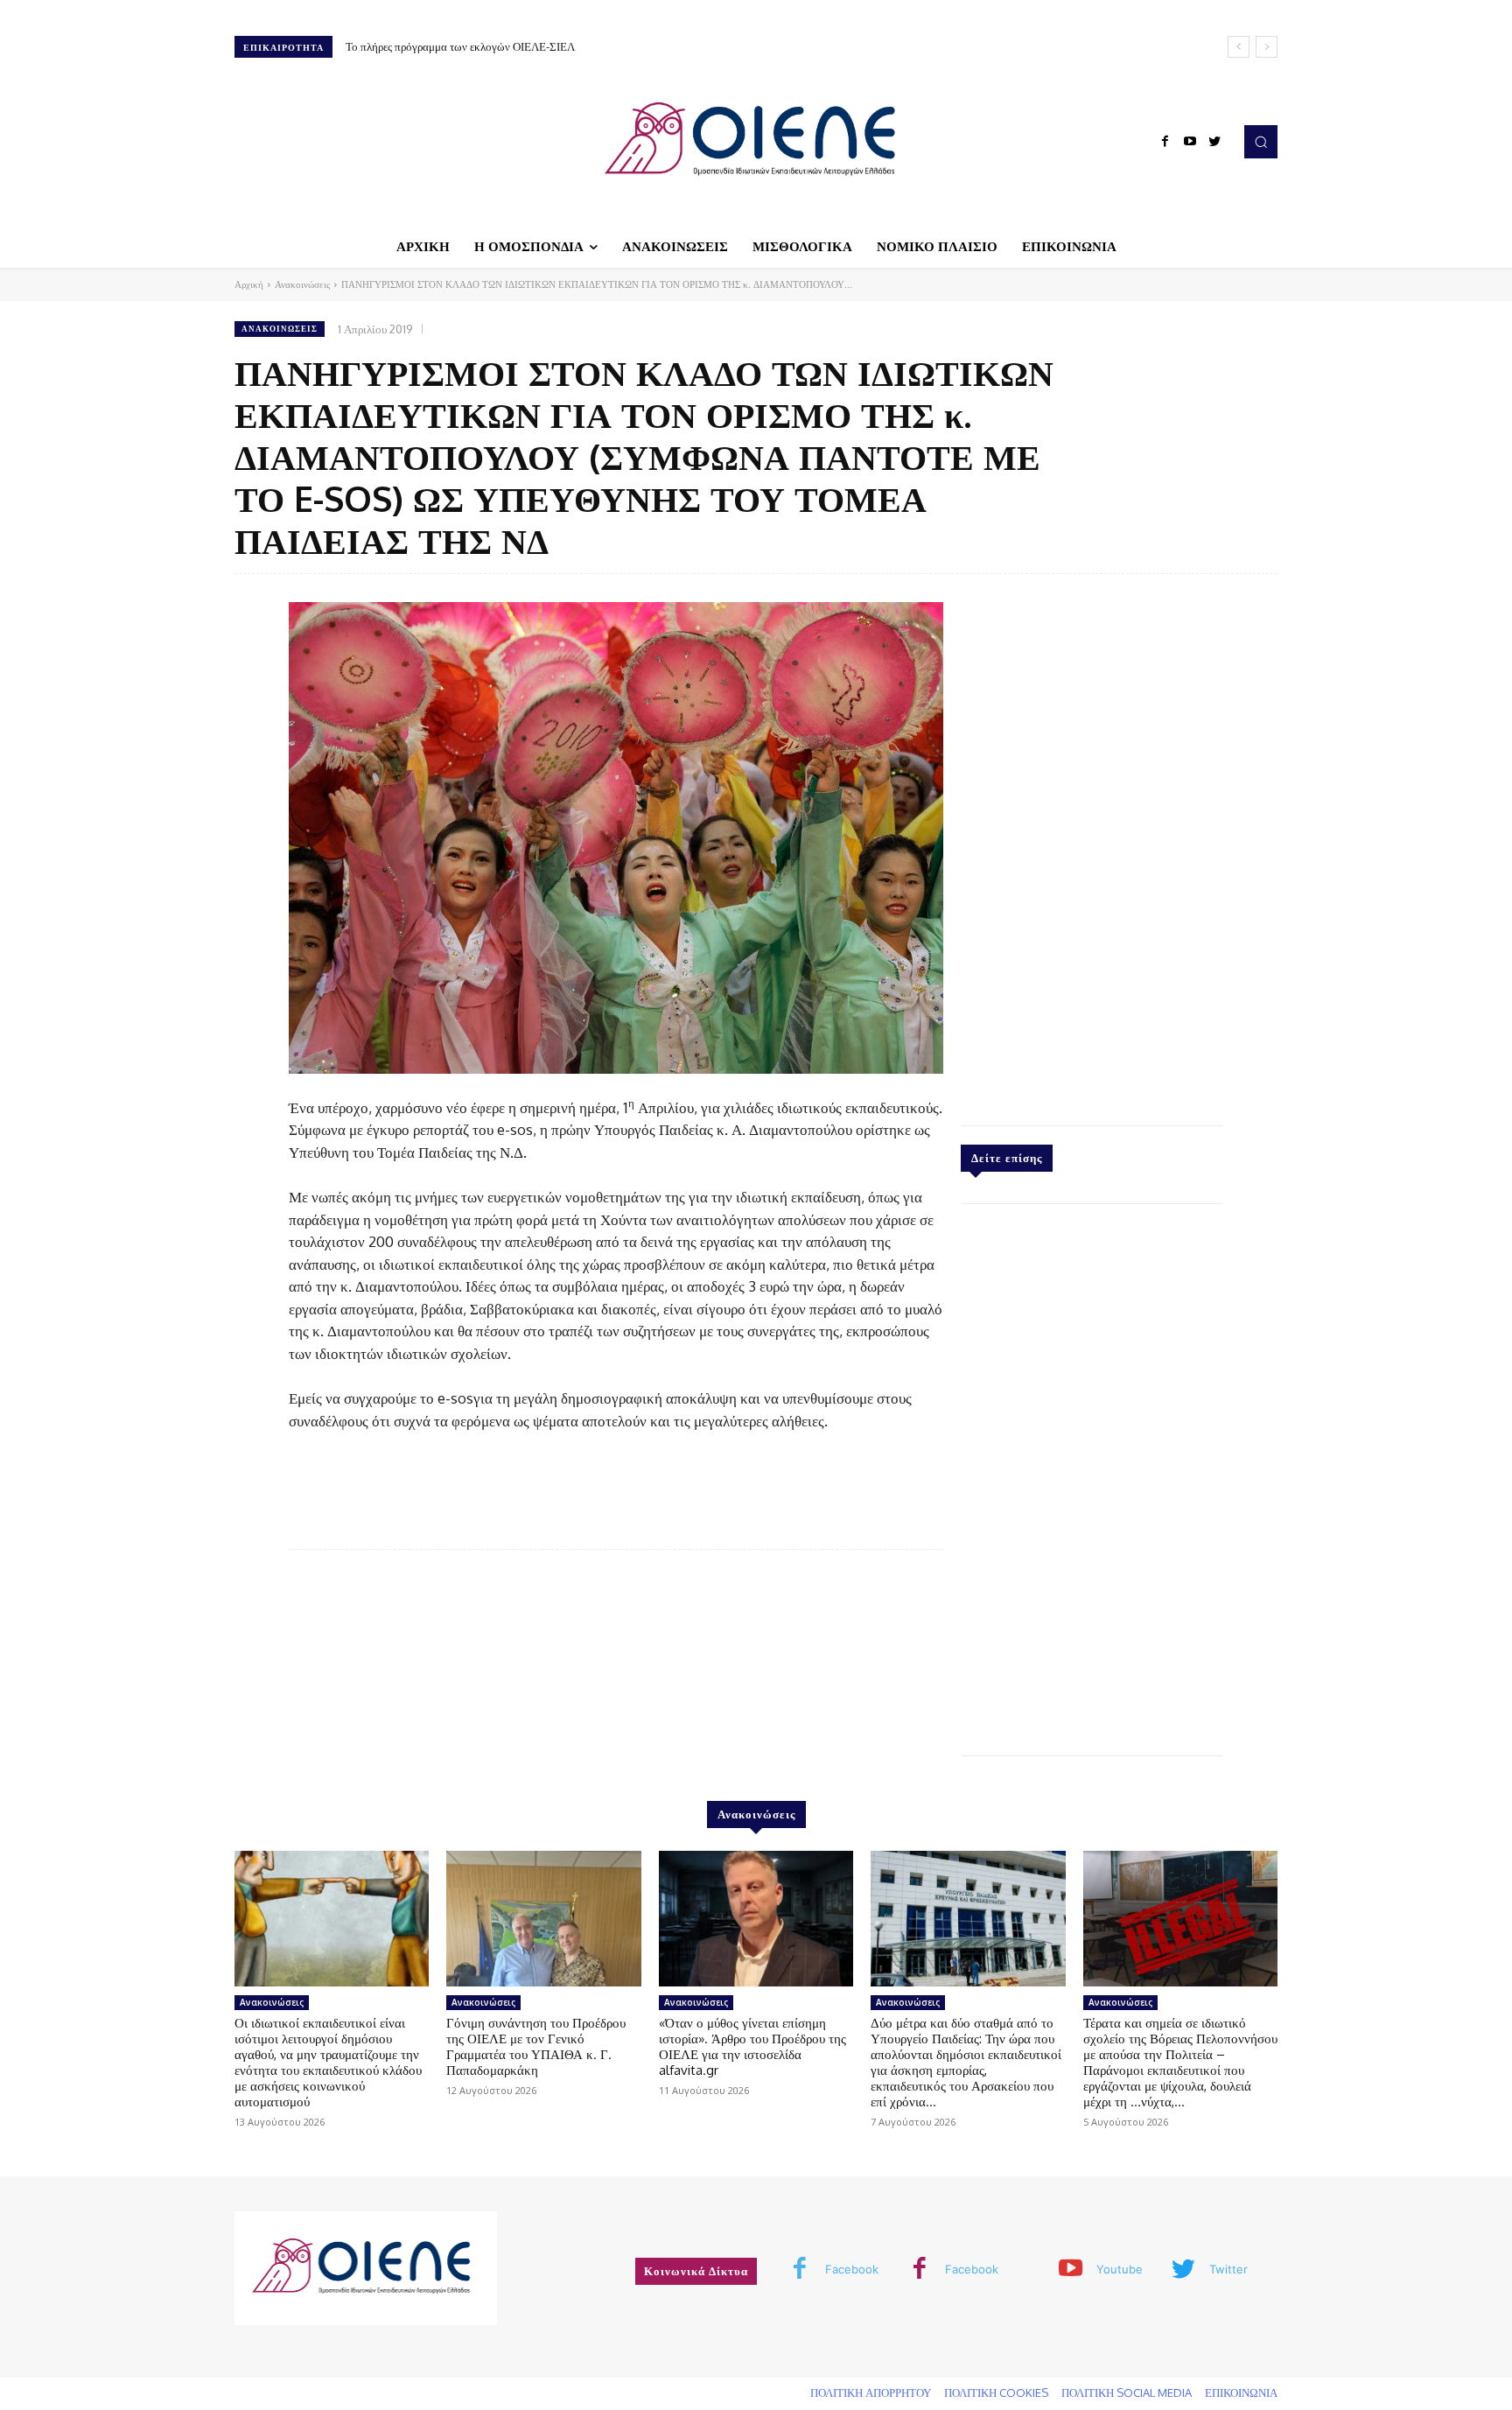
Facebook (852, 2269)
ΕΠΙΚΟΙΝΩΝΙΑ (1241, 2392)
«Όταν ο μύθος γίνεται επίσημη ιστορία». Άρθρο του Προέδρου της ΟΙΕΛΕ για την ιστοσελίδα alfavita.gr (752, 2046)
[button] (1261, 142)
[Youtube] (1190, 142)
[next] (1267, 47)
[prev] (1239, 47)
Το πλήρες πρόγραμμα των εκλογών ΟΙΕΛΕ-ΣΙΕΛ (460, 46)
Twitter (1228, 2269)
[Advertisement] (1092, 845)
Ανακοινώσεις (302, 284)
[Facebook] (1165, 142)
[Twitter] (1214, 142)
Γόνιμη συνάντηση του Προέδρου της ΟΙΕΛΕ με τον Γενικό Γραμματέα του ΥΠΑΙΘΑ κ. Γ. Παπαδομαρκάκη (536, 2046)
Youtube (1120, 2269)
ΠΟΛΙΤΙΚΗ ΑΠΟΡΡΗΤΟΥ (871, 2392)
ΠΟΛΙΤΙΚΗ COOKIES (996, 2392)
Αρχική (249, 284)
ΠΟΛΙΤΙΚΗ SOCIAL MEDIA (1127, 2392)
